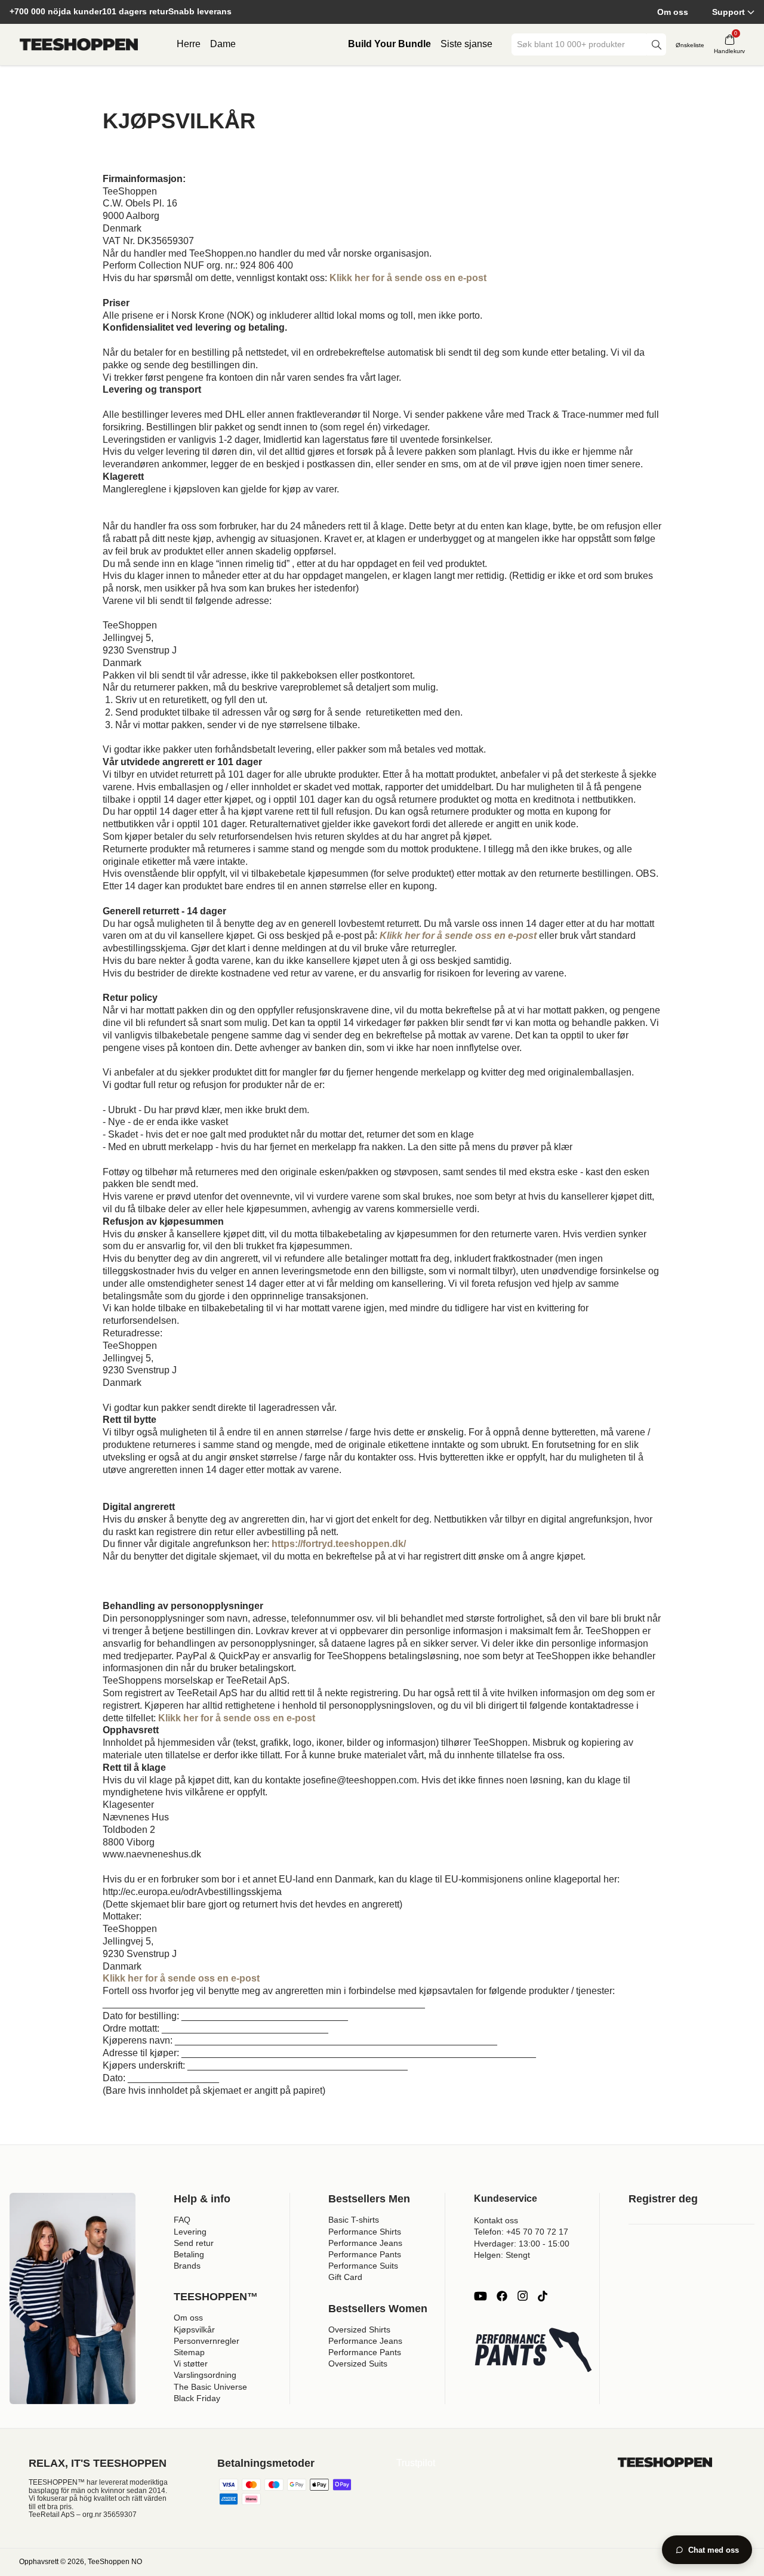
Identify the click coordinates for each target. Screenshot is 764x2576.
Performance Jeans (365, 2243)
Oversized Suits (358, 2364)
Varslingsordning (205, 2375)
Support (728, 12)
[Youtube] (480, 2296)
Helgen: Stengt (502, 2255)
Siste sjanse (466, 44)
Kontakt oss (496, 2220)
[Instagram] (522, 2296)
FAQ (182, 2220)
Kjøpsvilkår (194, 2330)
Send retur (194, 2243)
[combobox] (580, 44)
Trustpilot (416, 2463)
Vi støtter (191, 2364)
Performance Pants (365, 2254)
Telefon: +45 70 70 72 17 (521, 2232)
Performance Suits (363, 2266)
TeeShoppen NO (115, 2562)
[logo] (79, 45)
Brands (187, 2266)
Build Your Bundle (389, 44)
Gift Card (345, 2277)
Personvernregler (207, 2341)
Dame (223, 44)
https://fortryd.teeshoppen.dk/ (339, 1544)
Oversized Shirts (359, 2330)
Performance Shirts (365, 2232)
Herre (189, 44)
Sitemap (189, 2352)
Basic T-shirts (354, 2220)
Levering (190, 2232)
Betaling (189, 2254)
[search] (657, 44)
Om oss (673, 12)
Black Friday (197, 2398)
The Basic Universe (210, 2387)
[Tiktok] (543, 2296)
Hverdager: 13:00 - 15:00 (522, 2244)
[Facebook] (502, 2296)
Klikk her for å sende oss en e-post (237, 1718)
